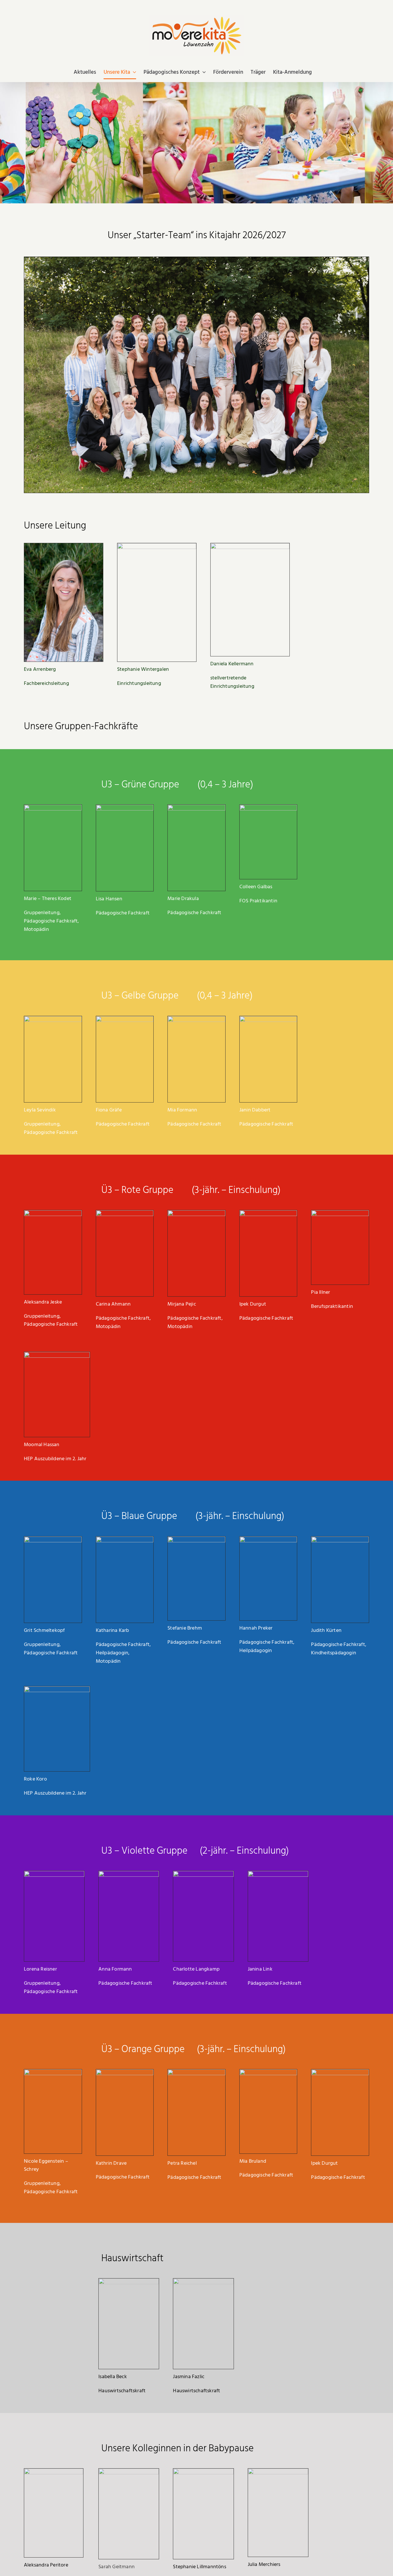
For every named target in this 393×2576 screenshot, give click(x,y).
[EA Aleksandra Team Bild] (54, 2471)
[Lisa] (125, 807)
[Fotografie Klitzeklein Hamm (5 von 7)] (203, 1873)
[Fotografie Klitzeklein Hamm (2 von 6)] (53, 1213)
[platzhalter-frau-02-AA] (268, 807)
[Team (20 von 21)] (268, 1019)
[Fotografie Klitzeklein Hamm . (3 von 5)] (268, 2072)
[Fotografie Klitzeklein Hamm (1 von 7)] (125, 1019)
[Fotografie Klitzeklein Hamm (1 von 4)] (53, 807)
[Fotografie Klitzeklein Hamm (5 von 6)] (197, 1539)
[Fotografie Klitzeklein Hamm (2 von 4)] (197, 807)
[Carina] (125, 1213)
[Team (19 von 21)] (53, 1019)
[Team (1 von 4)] (268, 1213)
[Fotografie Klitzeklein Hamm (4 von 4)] (125, 2072)
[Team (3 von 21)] (197, 1213)
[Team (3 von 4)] (203, 2281)
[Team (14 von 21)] (129, 1873)
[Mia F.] (197, 1019)
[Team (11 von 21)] (129, 2471)
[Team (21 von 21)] (129, 2281)
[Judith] (340, 1539)
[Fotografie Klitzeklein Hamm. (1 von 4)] (54, 1873)
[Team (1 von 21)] (278, 1873)
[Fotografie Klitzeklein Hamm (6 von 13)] (53, 2072)
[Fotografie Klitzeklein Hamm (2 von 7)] (53, 1539)
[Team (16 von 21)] (203, 2471)
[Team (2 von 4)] (125, 1539)
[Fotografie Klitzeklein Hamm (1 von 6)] (278, 2471)
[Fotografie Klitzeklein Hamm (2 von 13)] (268, 1539)
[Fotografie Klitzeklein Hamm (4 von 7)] (197, 2072)
